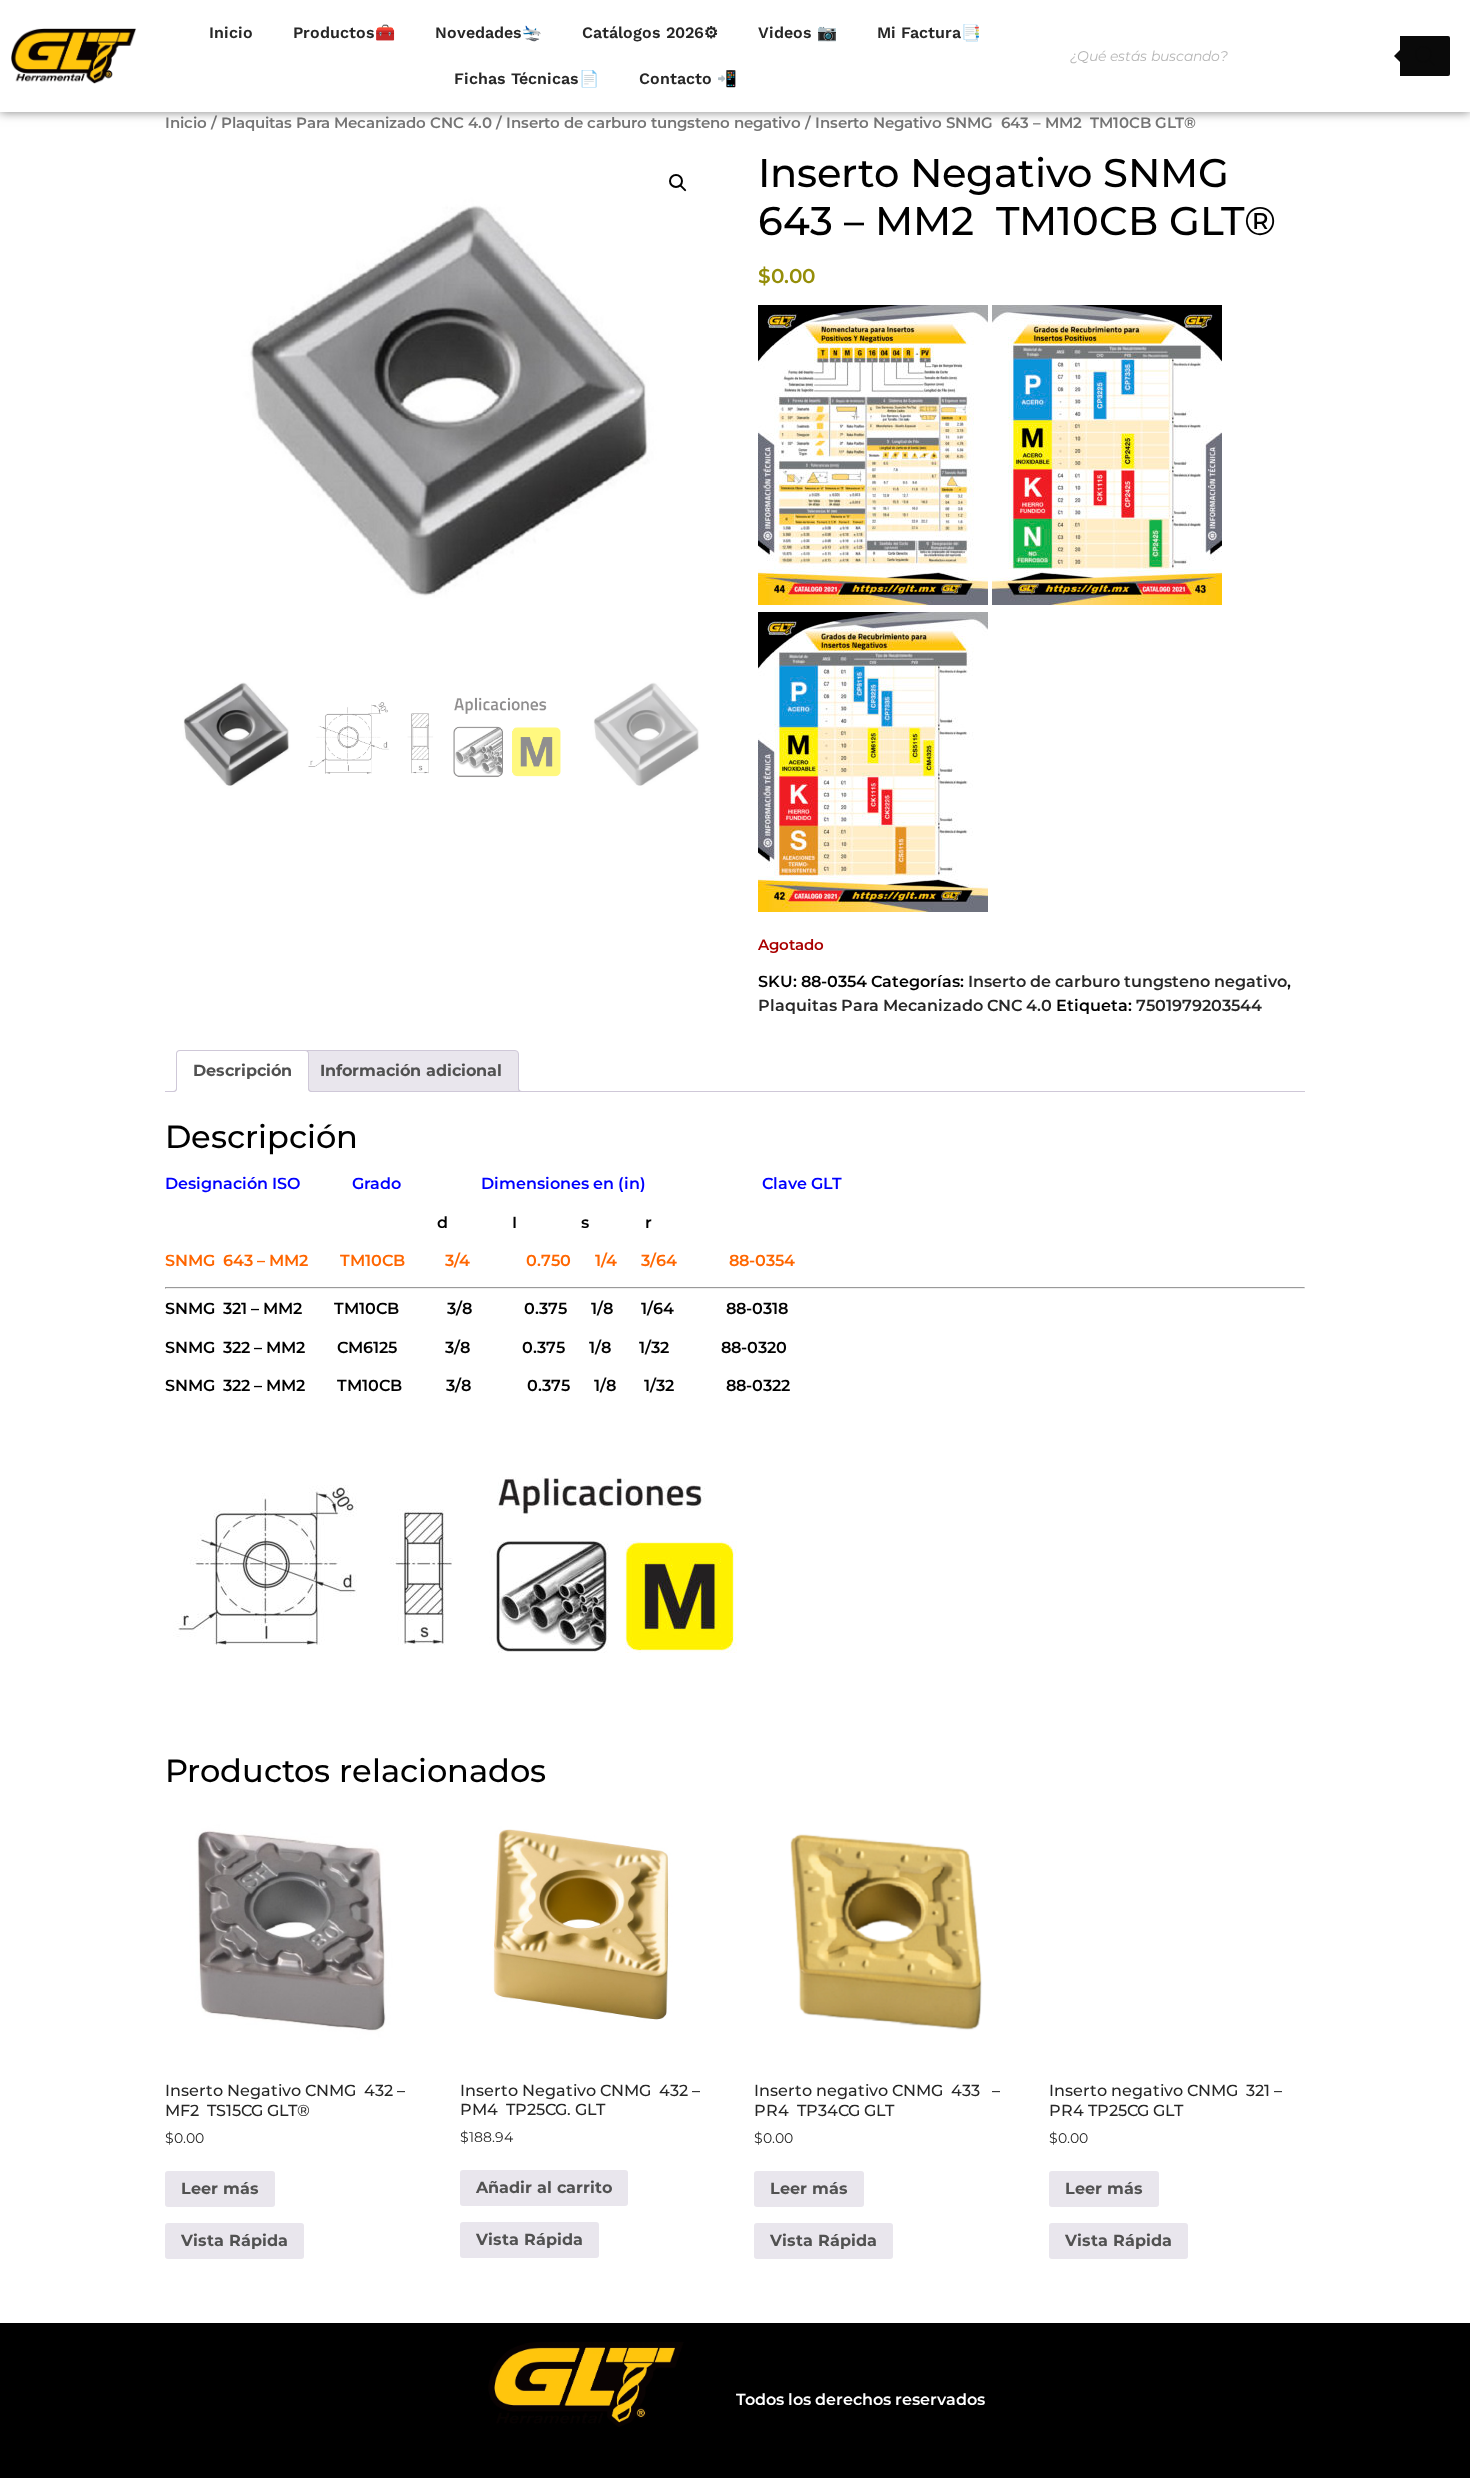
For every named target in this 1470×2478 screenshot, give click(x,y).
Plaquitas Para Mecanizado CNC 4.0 (356, 123)
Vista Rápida (234, 2240)
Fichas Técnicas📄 (526, 78)
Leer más (220, 2188)
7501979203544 (1199, 1005)
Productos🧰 (344, 32)
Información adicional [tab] (411, 1070)
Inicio (231, 32)
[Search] (1425, 56)
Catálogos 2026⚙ (650, 32)
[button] (678, 183)
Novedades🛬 (488, 32)
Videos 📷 (797, 32)
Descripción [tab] (242, 1070)
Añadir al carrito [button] (544, 2187)
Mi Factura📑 (929, 32)
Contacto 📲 (688, 78)
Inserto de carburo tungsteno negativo (653, 123)
